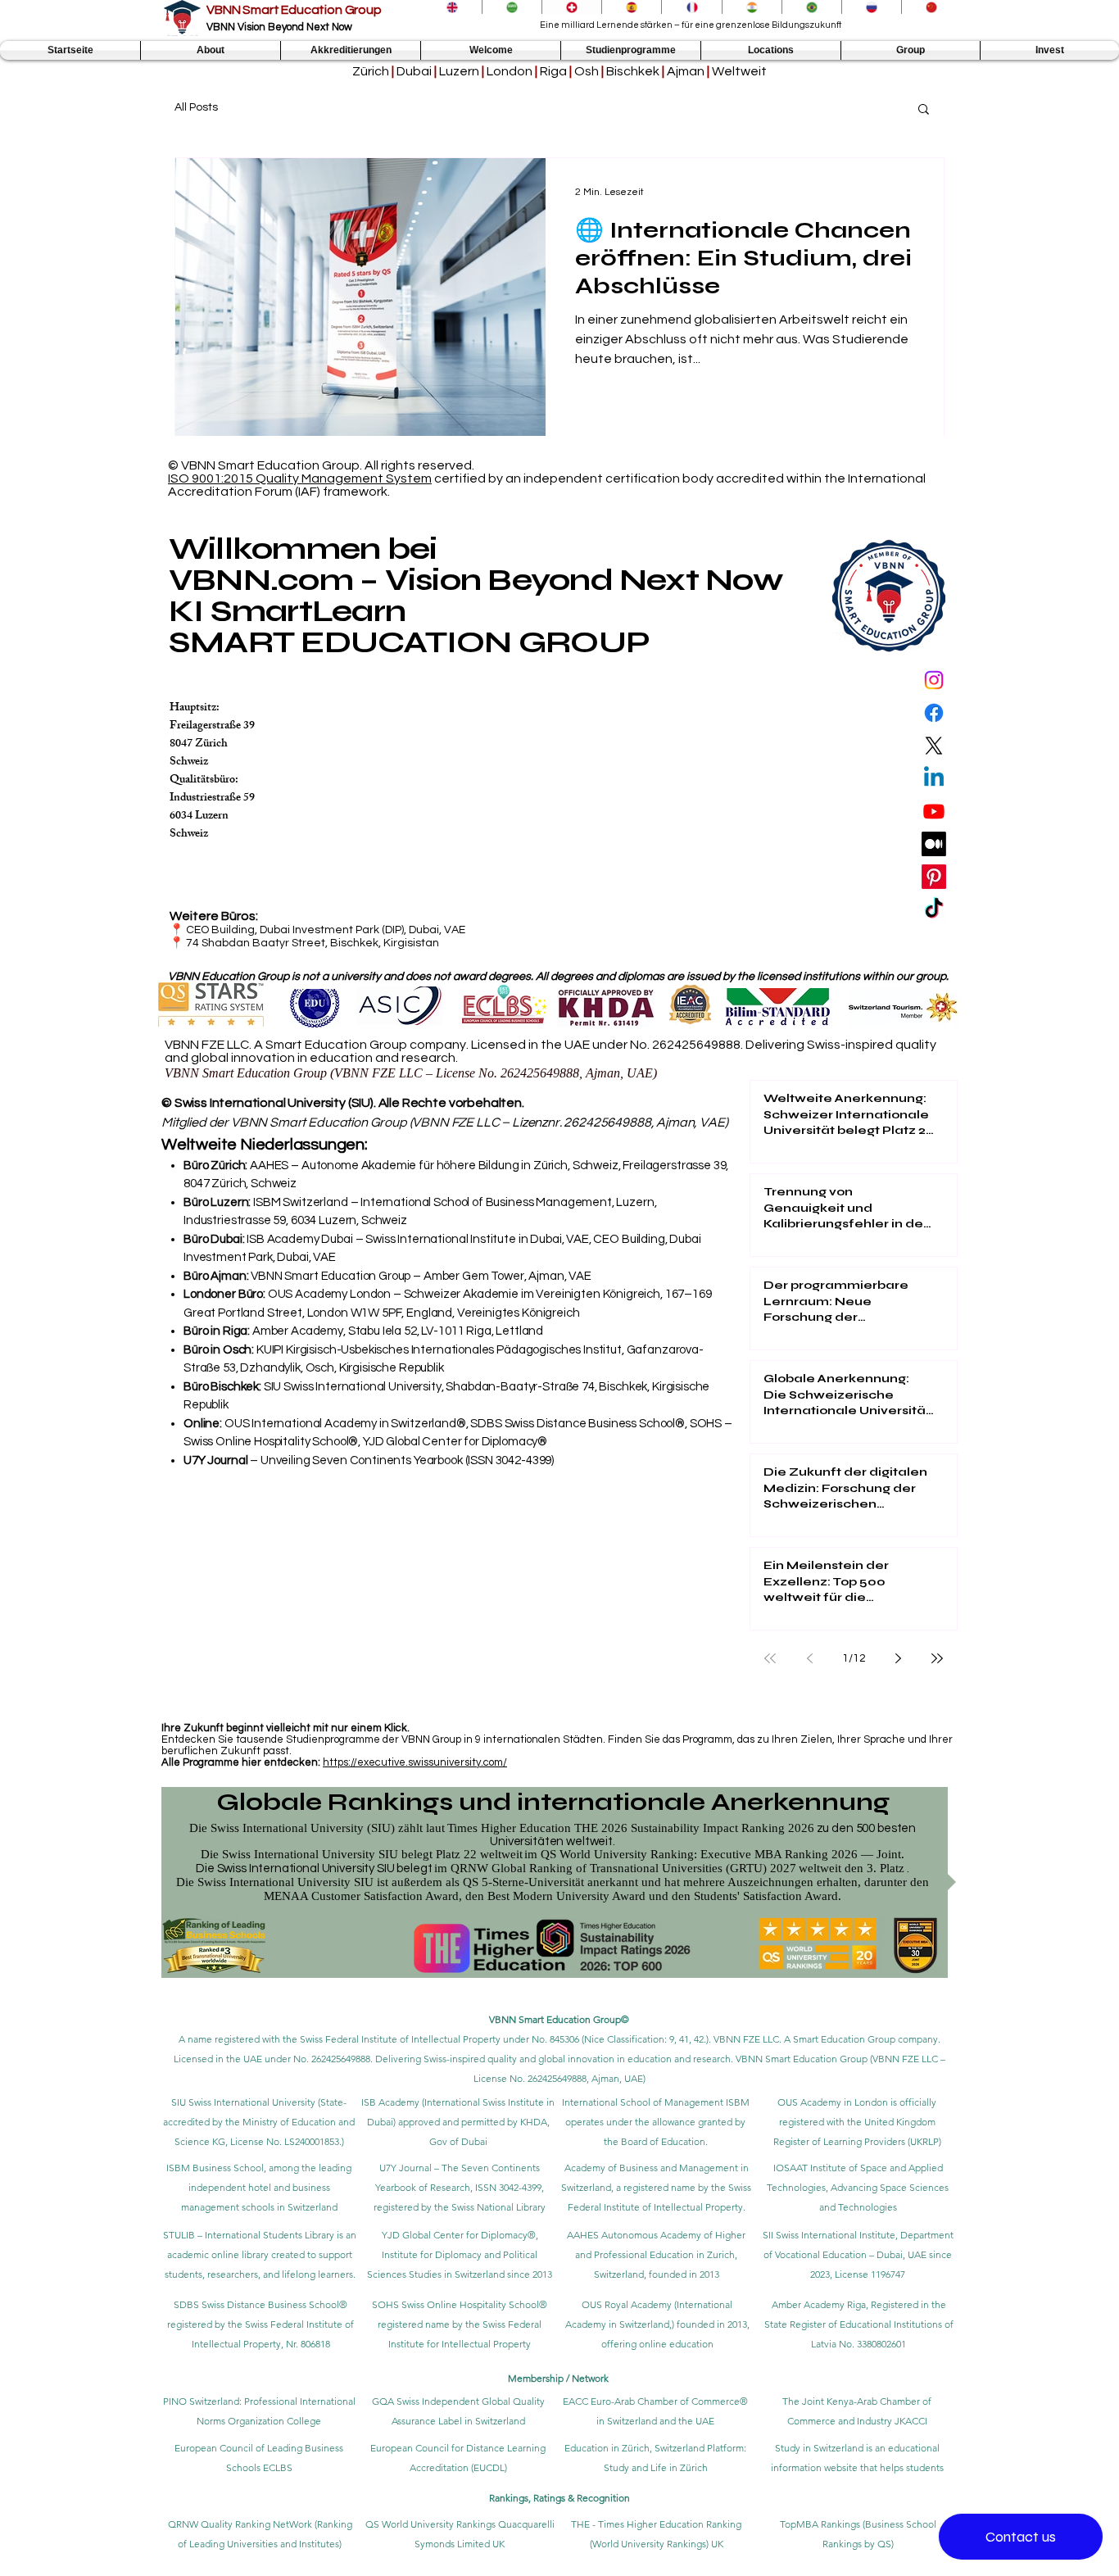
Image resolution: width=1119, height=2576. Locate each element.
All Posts (196, 107)
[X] (934, 746)
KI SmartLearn (287, 611)
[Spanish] (631, 7)
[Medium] (934, 844)
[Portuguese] (811, 7)
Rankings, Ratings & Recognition (559, 2498)
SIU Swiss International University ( (246, 2102)
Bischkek (633, 71)
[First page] (770, 1658)
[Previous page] (809, 1658)
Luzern (459, 71)
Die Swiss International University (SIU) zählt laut (317, 1828)
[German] (571, 7)
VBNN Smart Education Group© (559, 2019)
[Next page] (898, 1658)
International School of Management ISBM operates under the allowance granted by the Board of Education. (656, 2122)
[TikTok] (934, 909)
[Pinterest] (934, 877)
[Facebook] (934, 713)
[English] (452, 7)
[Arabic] (512, 7)
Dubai (414, 71)
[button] (211, 50)
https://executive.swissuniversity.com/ (415, 1762)
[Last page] (937, 1658)
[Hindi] (752, 7)
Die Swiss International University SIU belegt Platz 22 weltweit (362, 1854)
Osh (587, 71)
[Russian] (871, 7)
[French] (691, 7)
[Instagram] (934, 680)
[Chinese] (931, 7)
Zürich (371, 71)
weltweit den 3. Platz (852, 1868)
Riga (553, 71)
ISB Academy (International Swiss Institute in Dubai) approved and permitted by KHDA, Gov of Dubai (458, 2122)
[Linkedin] (934, 778)
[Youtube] (934, 811)
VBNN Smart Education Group (294, 10)
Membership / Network (559, 2378)
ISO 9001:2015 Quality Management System (300, 478)
